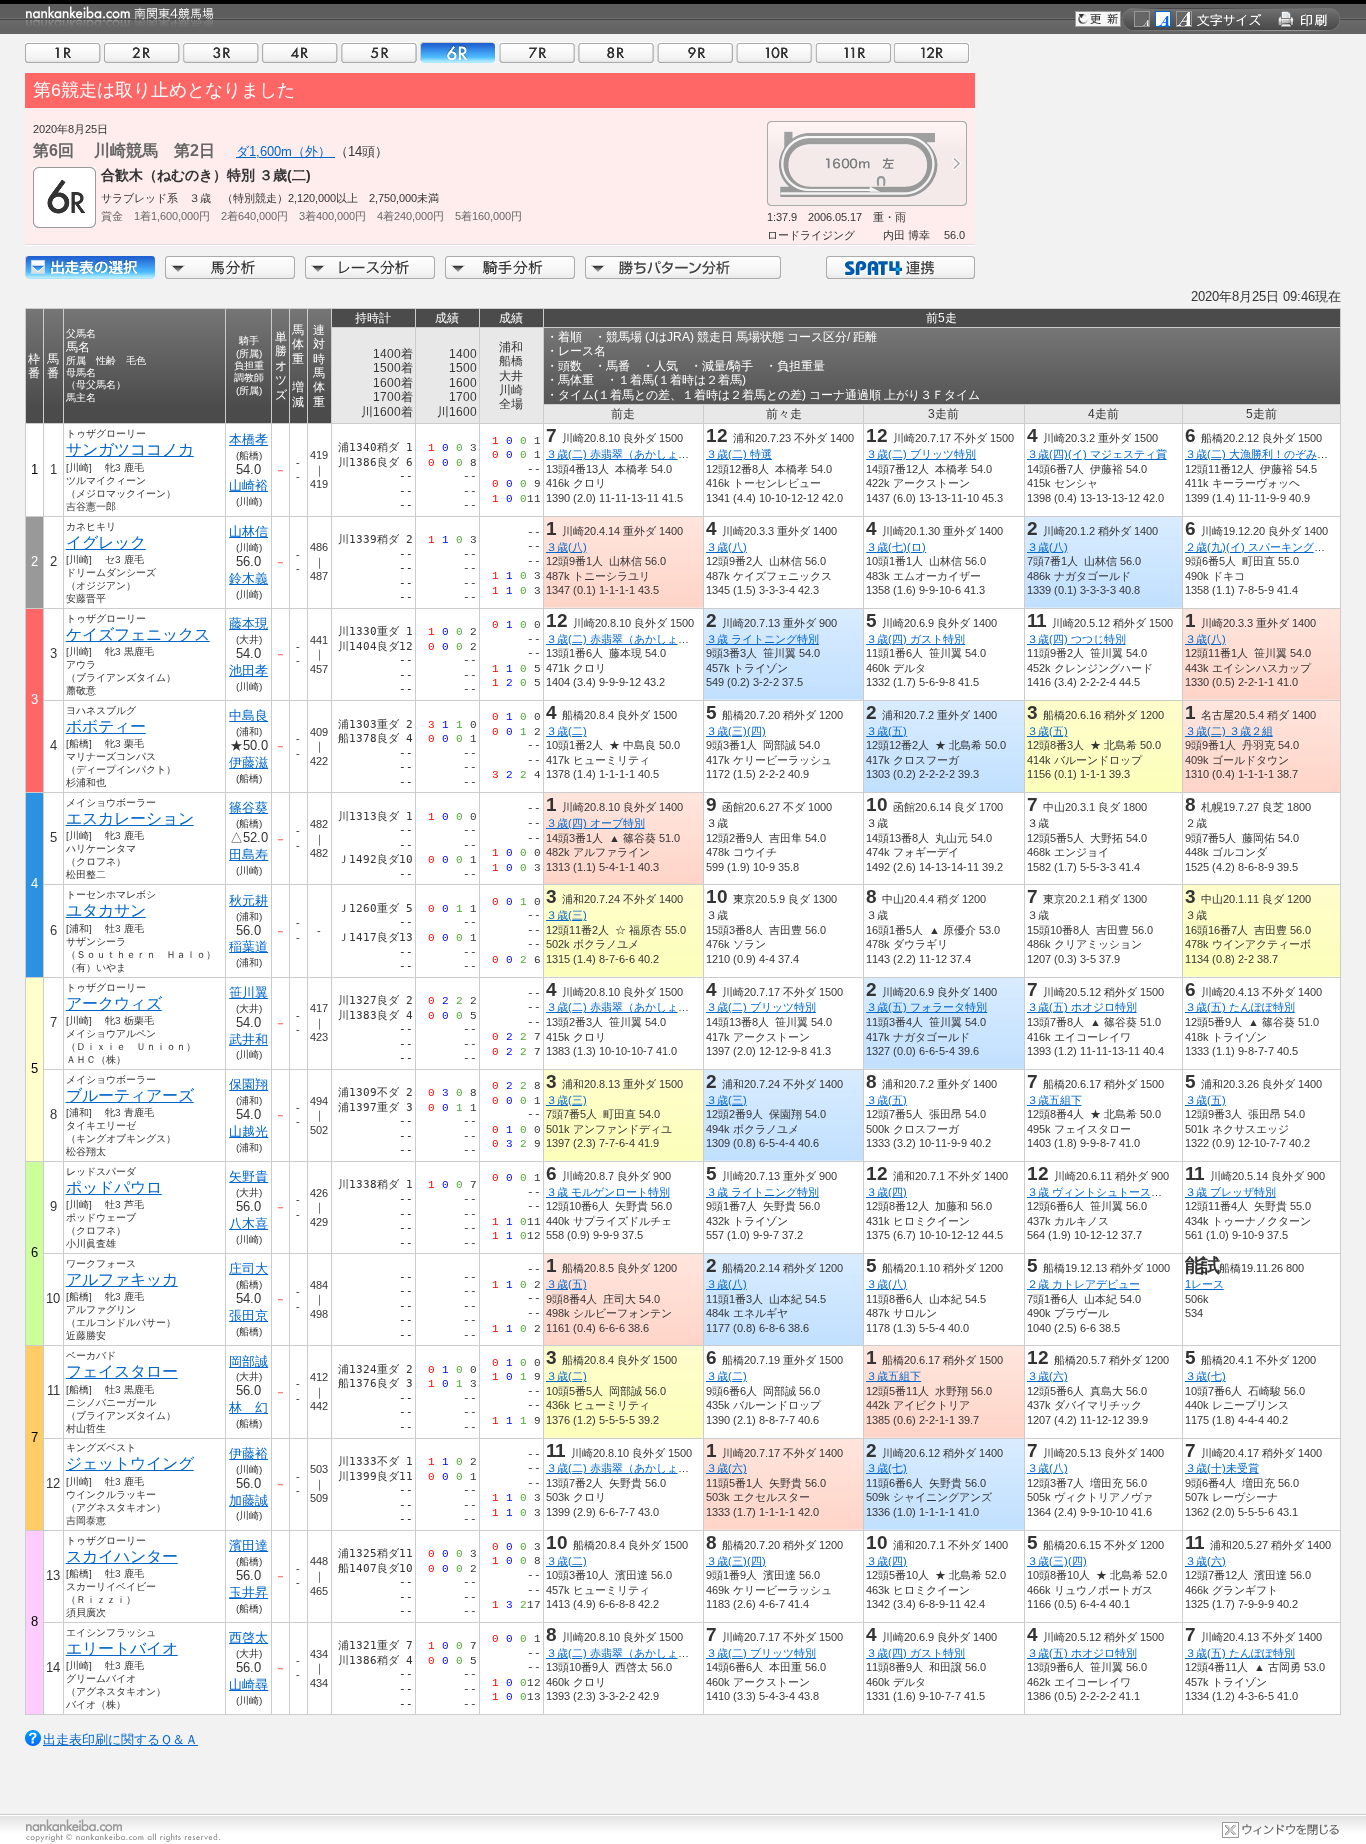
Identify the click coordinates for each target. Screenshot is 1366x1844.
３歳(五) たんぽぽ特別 (1240, 1007)
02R (142, 52)
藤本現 (248, 623)
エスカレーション (130, 818)
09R (695, 52)
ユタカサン (106, 910)
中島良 (248, 715)
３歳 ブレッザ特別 (1230, 1192)
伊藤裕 (248, 1453)
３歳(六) (1047, 1376)
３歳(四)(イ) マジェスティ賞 (1097, 454)
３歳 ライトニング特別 (762, 639)
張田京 (248, 1315)
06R (458, 52)
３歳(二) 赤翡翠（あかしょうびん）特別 (645, 454)
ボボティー (106, 726)
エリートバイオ (122, 1648)
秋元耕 (248, 900)
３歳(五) (886, 731)
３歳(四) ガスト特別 (915, 639)
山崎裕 (248, 485)
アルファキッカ (122, 1279)
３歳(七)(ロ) (896, 547)
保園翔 (248, 1084)
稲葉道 (248, 946)
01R (63, 52)
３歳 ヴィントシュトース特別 (1100, 1192)
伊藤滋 (248, 762)
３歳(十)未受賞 (1222, 1468)
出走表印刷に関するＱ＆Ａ (120, 1739)
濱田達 (248, 1545)
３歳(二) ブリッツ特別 (921, 454)
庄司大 (248, 1268)
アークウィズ (114, 1003)
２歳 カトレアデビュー (1083, 1284)
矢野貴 (248, 1176)
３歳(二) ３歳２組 (1229, 731)
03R (221, 52)
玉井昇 (248, 1592)
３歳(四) (886, 1192)
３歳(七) (1205, 1376)
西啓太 (248, 1637)
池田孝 (248, 670)
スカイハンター (122, 1556)
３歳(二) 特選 (739, 454)
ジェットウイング (130, 1463)
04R (300, 52)
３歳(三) (566, 915)
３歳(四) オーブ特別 (595, 823)
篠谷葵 (248, 807)
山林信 (248, 531)
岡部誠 (248, 1361)
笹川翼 (248, 992)
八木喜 (248, 1223)
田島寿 (248, 854)
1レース (1204, 1284)
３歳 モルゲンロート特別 (608, 1192)
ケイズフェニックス (138, 634)
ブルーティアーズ (130, 1095)
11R (853, 52)
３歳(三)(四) (736, 731)
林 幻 (248, 1407)
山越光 (248, 1131)
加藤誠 (248, 1500)
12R (932, 52)
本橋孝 (248, 439)
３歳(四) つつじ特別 (1076, 639)
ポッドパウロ (114, 1187)
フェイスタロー (122, 1371)
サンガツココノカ (130, 449)
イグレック (106, 542)
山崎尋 (248, 1684)
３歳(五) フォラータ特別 (926, 1007)
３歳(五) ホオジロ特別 (1082, 1007)
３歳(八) (566, 547)
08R (616, 52)
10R (774, 52)
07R (537, 52)
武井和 (248, 1039)
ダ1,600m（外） (285, 151)
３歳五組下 (1054, 1100)
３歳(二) (566, 731)
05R (379, 52)
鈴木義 (248, 578)
